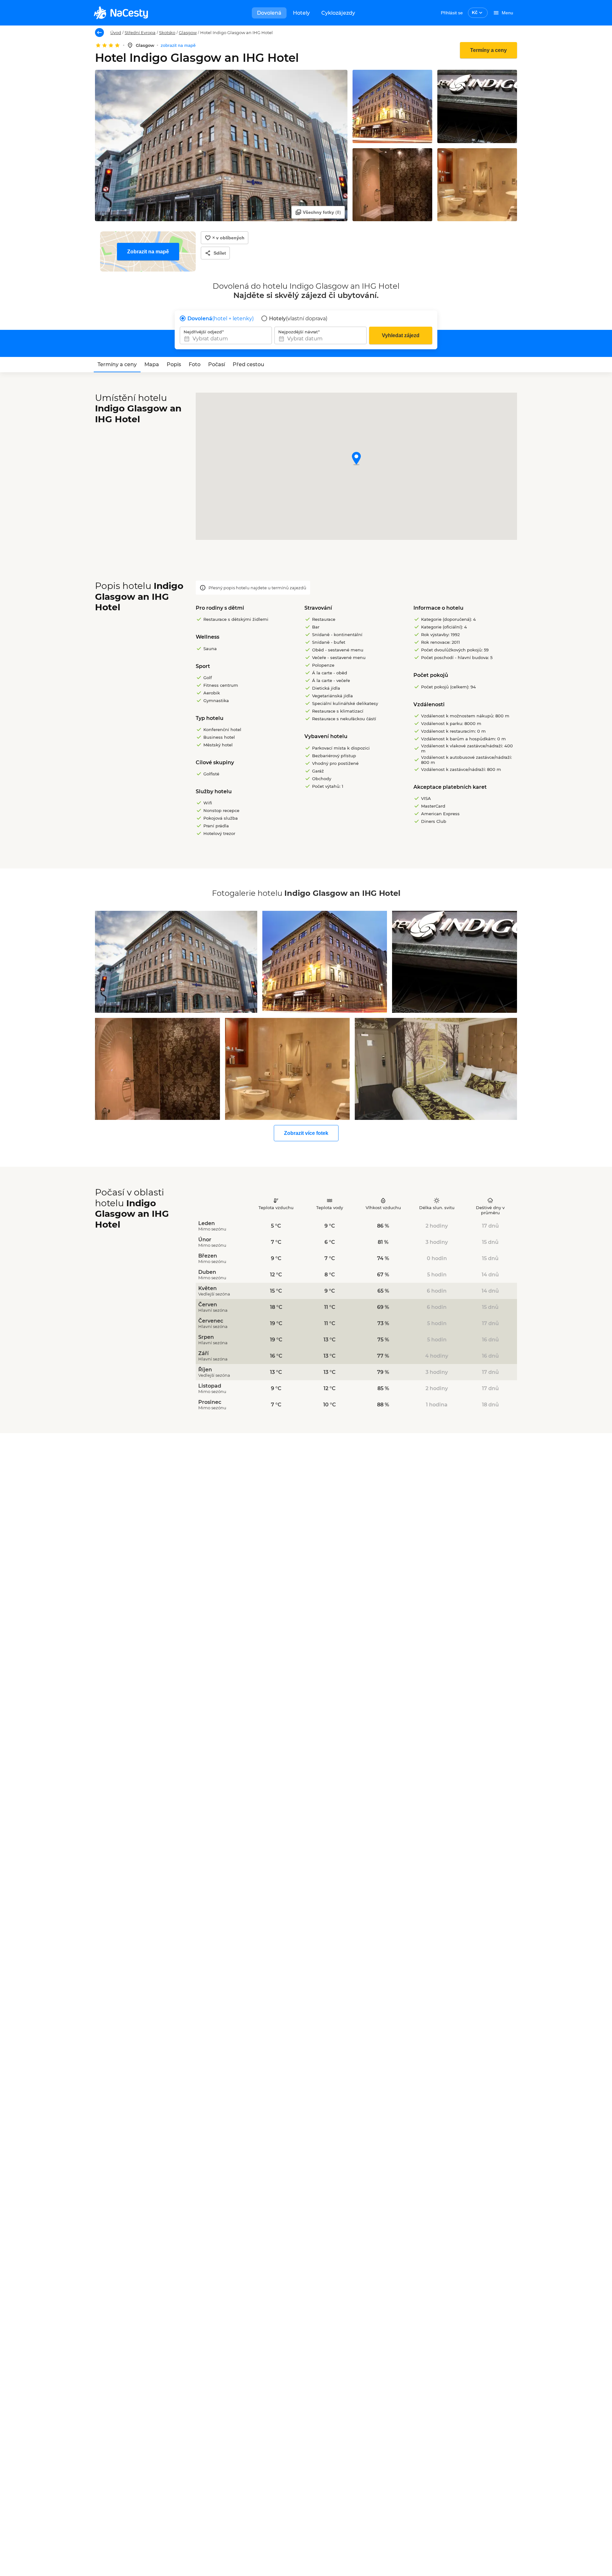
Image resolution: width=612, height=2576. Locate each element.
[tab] (117, 365)
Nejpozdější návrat (298, 332)
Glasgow (188, 33)
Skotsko (167, 33)
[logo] (121, 13)
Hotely (301, 13)
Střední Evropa (140, 33)
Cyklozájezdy (338, 13)
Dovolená (269, 13)
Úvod (116, 33)
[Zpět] (99, 33)
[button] (356, 459)
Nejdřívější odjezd (203, 332)
